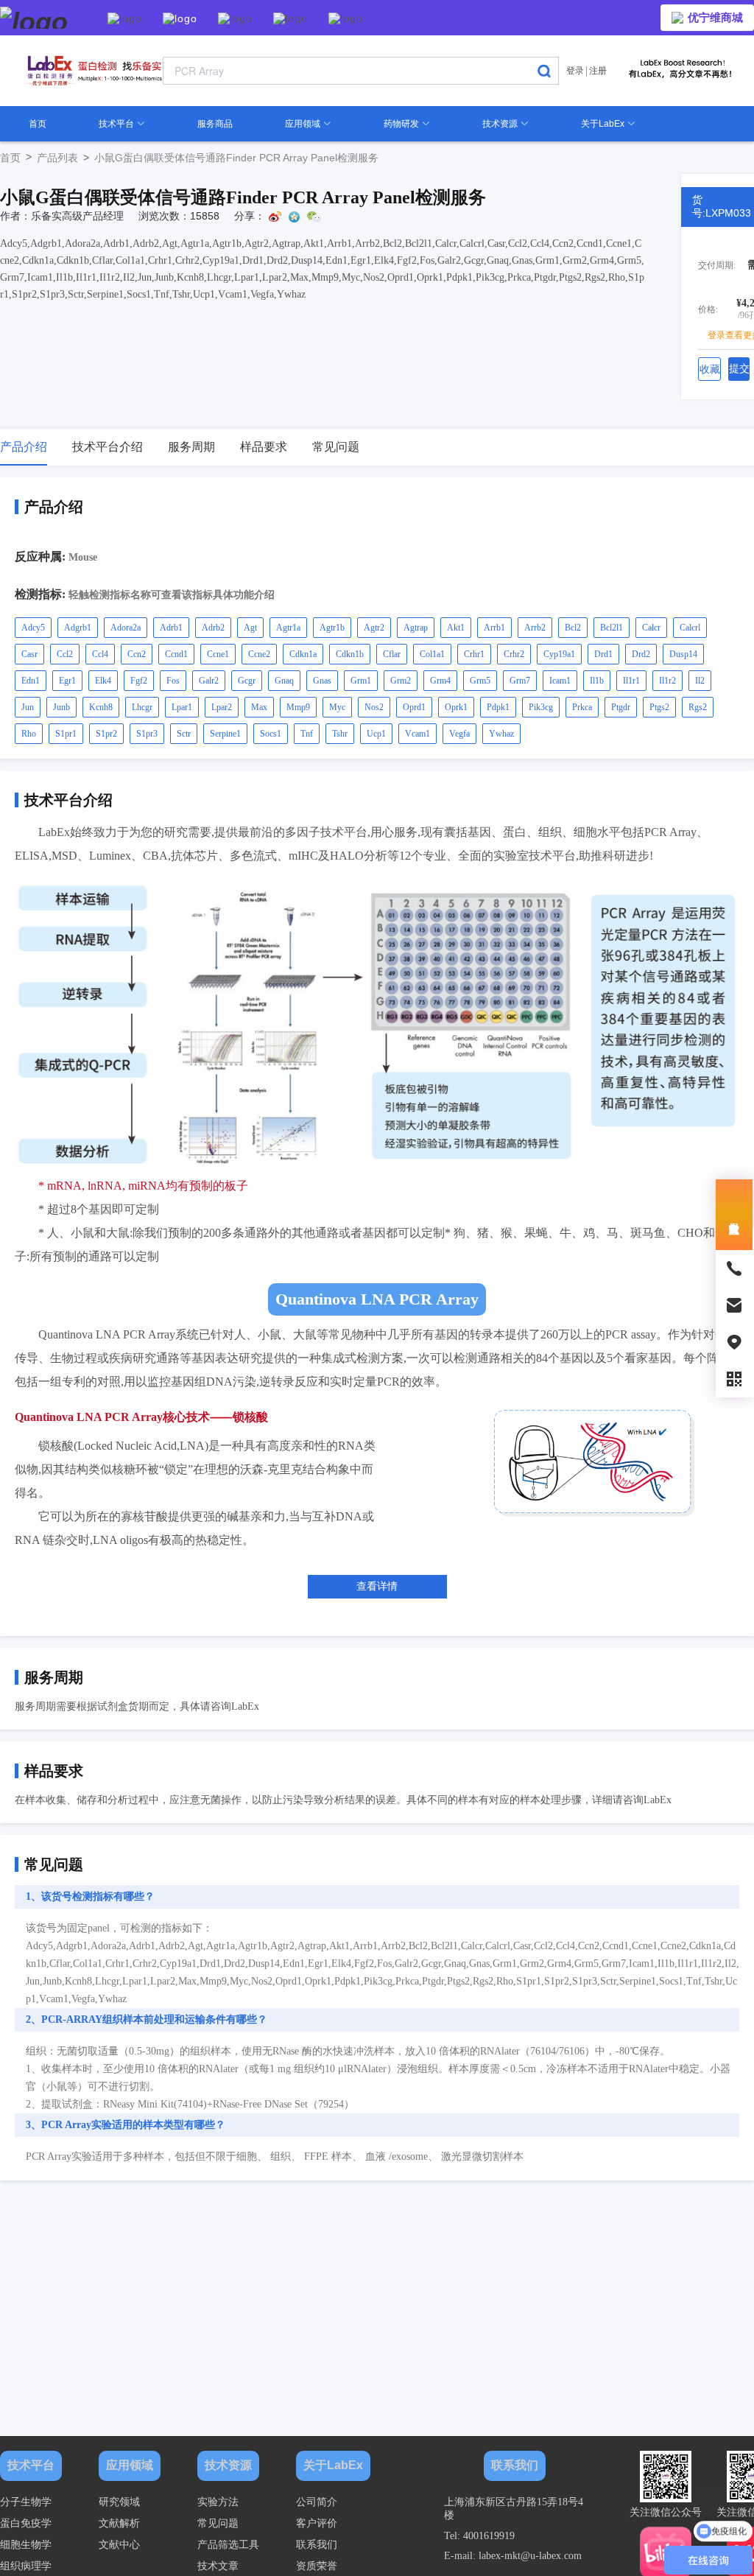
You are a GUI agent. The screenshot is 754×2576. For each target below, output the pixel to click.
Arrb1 (494, 628)
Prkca (582, 707)
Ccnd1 (176, 654)
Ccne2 (259, 654)
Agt (250, 628)
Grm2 (401, 681)
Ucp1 (376, 734)
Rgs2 (698, 707)
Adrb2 (213, 628)
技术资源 (501, 124)
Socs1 (271, 734)
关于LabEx (604, 124)
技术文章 (218, 2566)
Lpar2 (222, 707)
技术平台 (117, 124)
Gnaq (284, 681)
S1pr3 (147, 734)
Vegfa (459, 734)
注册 (598, 71)
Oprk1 (456, 707)
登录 (575, 71)
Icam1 (560, 681)
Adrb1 (171, 628)
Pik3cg (541, 707)
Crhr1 (474, 654)
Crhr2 (514, 654)
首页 (38, 124)
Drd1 (603, 654)
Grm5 (480, 681)
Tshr (340, 734)
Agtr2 (374, 628)
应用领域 (304, 124)
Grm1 (361, 681)
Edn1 (31, 681)
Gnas (322, 681)
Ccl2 (65, 654)
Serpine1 (225, 734)
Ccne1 (218, 654)
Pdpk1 (498, 707)
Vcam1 (417, 734)
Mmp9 (298, 707)
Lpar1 (182, 707)
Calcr (651, 628)
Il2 (700, 681)
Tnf (307, 734)
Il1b (597, 681)
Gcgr (247, 681)
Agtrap (416, 628)
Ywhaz (501, 734)
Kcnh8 (101, 707)
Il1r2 (667, 681)
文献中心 (119, 2545)
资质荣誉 (317, 2566)
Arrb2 (535, 628)
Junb (61, 707)
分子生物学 (26, 2502)
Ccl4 (100, 654)
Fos (173, 681)
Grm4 (440, 681)
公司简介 (317, 2502)
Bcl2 (573, 628)
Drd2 (641, 654)
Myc (337, 707)
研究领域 (119, 2502)
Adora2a (126, 628)
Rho (29, 734)
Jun (28, 707)
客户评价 (317, 2523)
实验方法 (218, 2502)
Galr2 (209, 681)
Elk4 (103, 681)
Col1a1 (432, 654)
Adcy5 (33, 628)
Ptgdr (621, 707)
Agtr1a (288, 628)
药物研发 (402, 124)
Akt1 (456, 628)
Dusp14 (683, 654)
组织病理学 (26, 2566)
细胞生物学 (26, 2545)
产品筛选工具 (228, 2545)
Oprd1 (414, 707)
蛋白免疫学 (26, 2523)
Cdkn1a (303, 654)
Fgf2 (139, 681)
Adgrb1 (78, 628)
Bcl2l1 (612, 628)
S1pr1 (66, 734)
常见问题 (218, 2523)
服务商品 (215, 124)
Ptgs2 (659, 707)
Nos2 (374, 707)
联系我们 (317, 2545)
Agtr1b (332, 628)
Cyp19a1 (559, 654)
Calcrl (690, 628)
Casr (29, 654)
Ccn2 (137, 654)
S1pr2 (106, 734)
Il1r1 (631, 681)
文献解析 (119, 2523)
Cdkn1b (350, 654)
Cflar (392, 654)
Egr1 (67, 681)
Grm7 (520, 681)
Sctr (184, 734)
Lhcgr (142, 707)
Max (259, 707)
